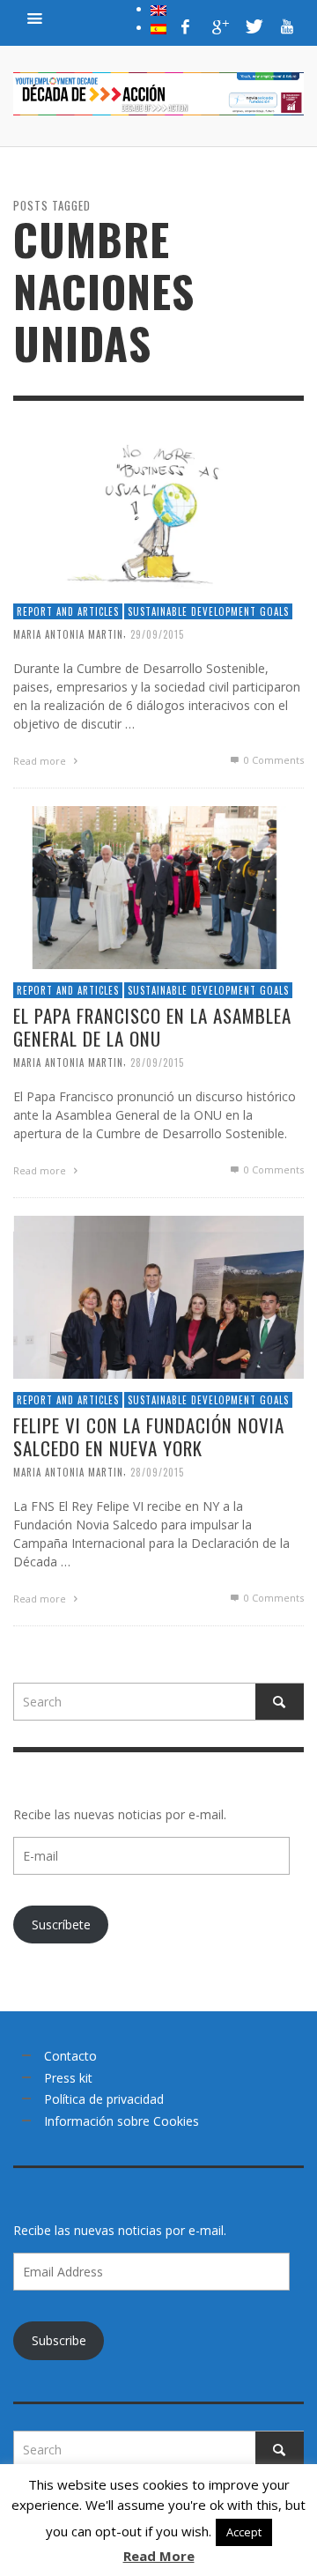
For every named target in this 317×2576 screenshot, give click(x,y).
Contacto (70, 2056)
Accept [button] (244, 2532)
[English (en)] (158, 9)
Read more (41, 761)
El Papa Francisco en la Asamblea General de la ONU (152, 1026)
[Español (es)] (158, 27)
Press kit (68, 2078)
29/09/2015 (157, 634)
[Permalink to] (158, 507)
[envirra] (35, 18)
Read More (159, 2556)
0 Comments (273, 760)
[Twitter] (253, 26)
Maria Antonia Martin (68, 634)
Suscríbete (61, 1925)
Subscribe (59, 2340)
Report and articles (68, 611)
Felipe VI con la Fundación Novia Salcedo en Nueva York (149, 1436)
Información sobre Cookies (122, 2121)
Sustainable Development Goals (208, 611)
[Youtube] (287, 26)
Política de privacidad (104, 2099)
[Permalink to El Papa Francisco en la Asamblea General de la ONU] (158, 886)
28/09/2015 (157, 1062)
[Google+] (219, 26)
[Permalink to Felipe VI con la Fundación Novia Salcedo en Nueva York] (158, 1295)
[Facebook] (186, 26)
